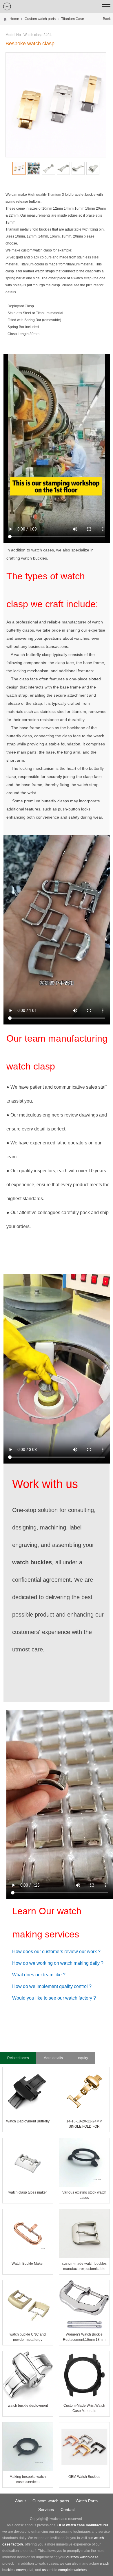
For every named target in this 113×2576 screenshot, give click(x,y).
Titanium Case (73, 19)
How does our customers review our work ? (56, 1952)
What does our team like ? (39, 1975)
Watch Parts (87, 2501)
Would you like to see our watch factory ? (54, 1998)
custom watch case (82, 2557)
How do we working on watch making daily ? (58, 1963)
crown (21, 2570)
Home (14, 19)
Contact (68, 2510)
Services (46, 2510)
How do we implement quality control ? (52, 1986)
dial (30, 2570)
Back (107, 19)
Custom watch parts (40, 19)
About (20, 2501)
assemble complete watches (64, 2570)
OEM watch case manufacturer (83, 2525)
